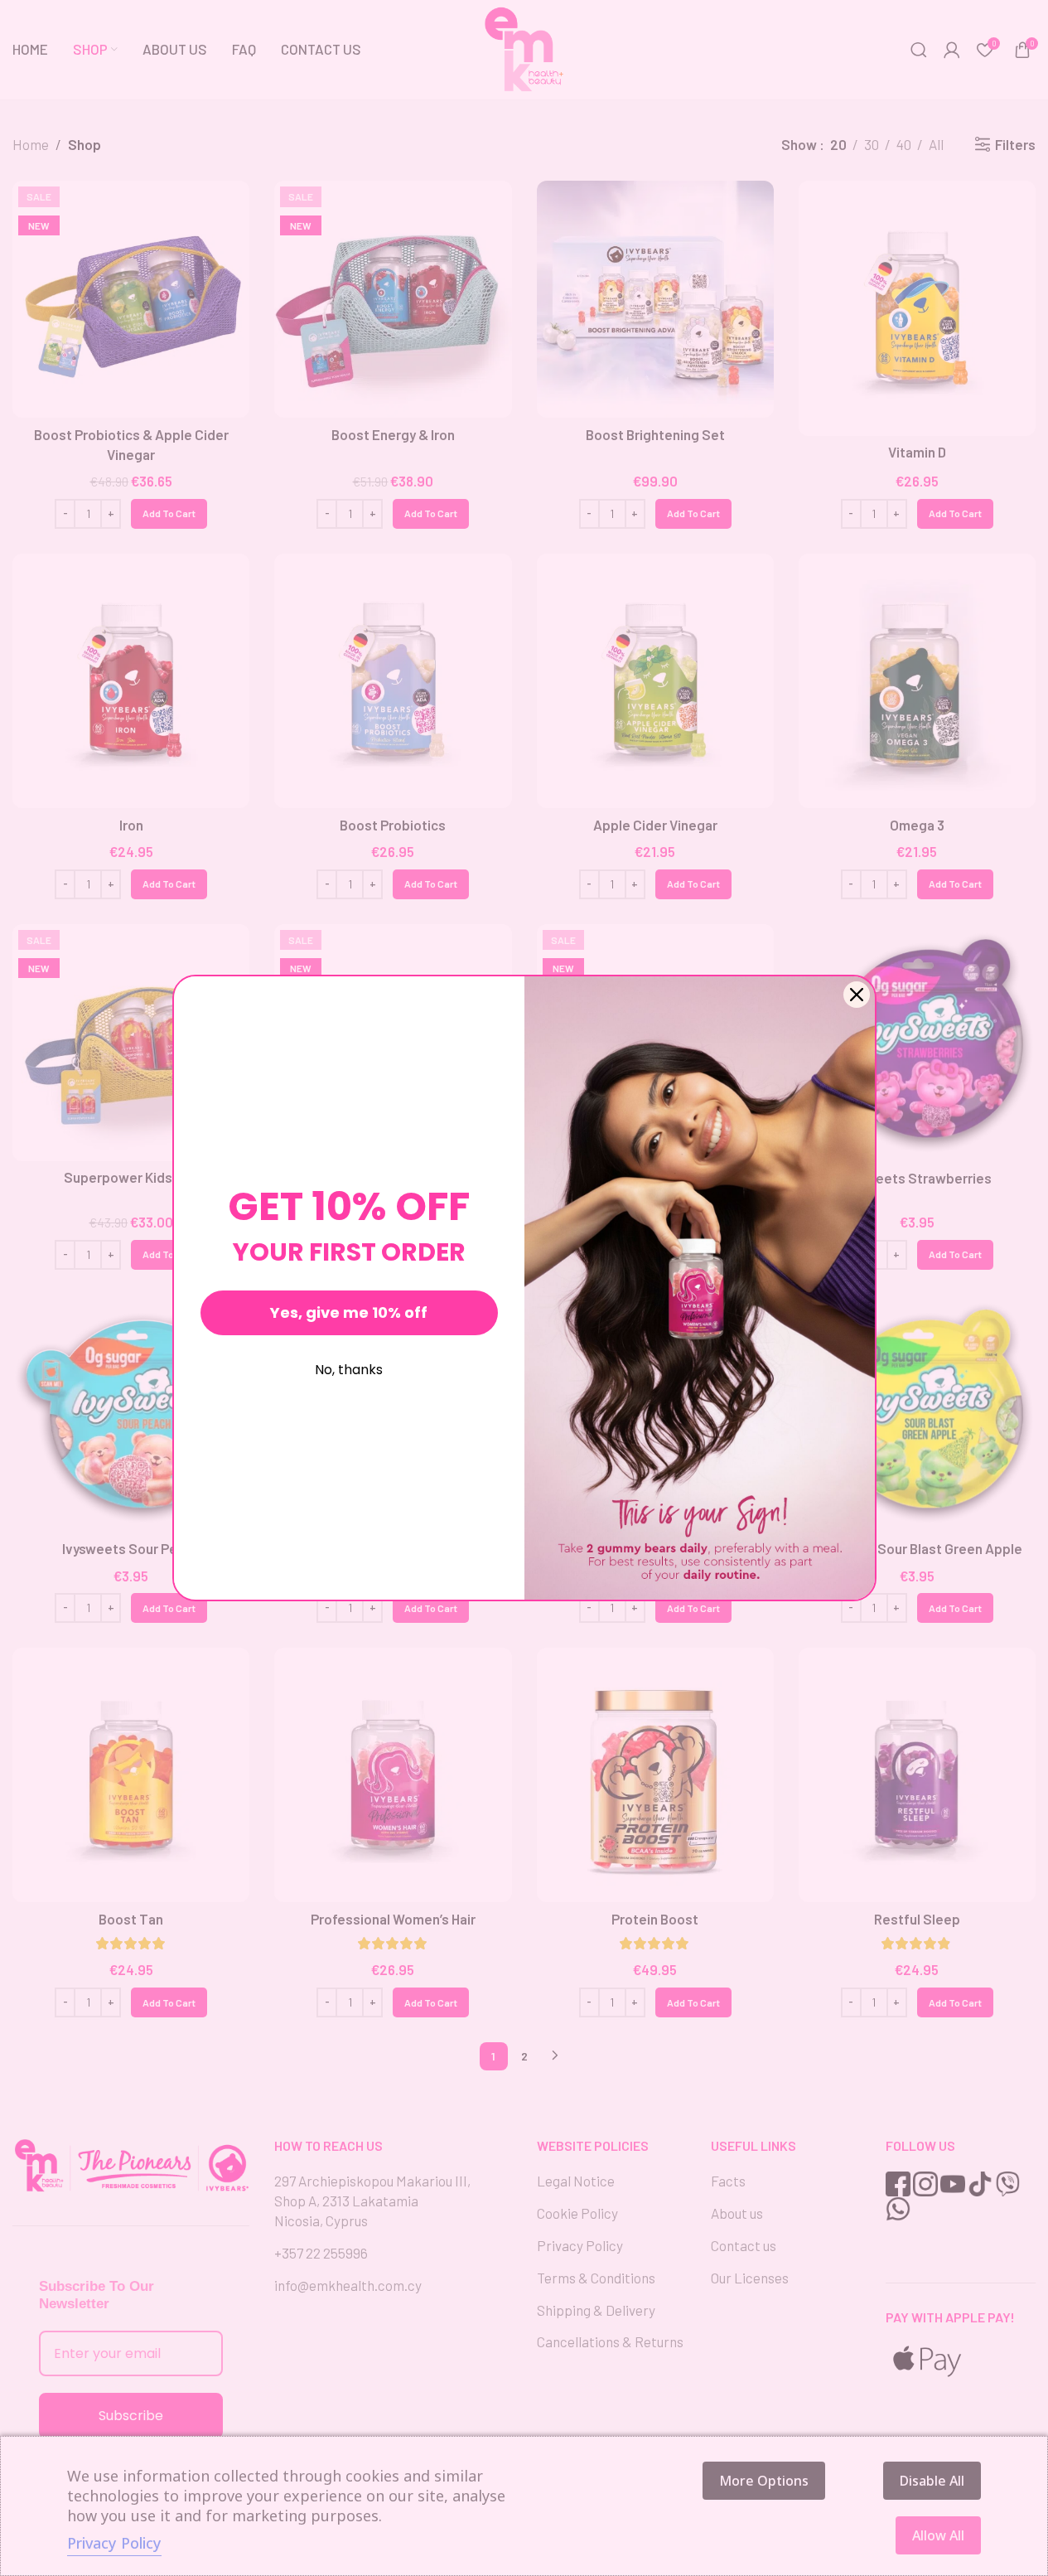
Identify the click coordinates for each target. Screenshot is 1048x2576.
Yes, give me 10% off (349, 1312)
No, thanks (349, 1370)
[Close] (857, 995)
